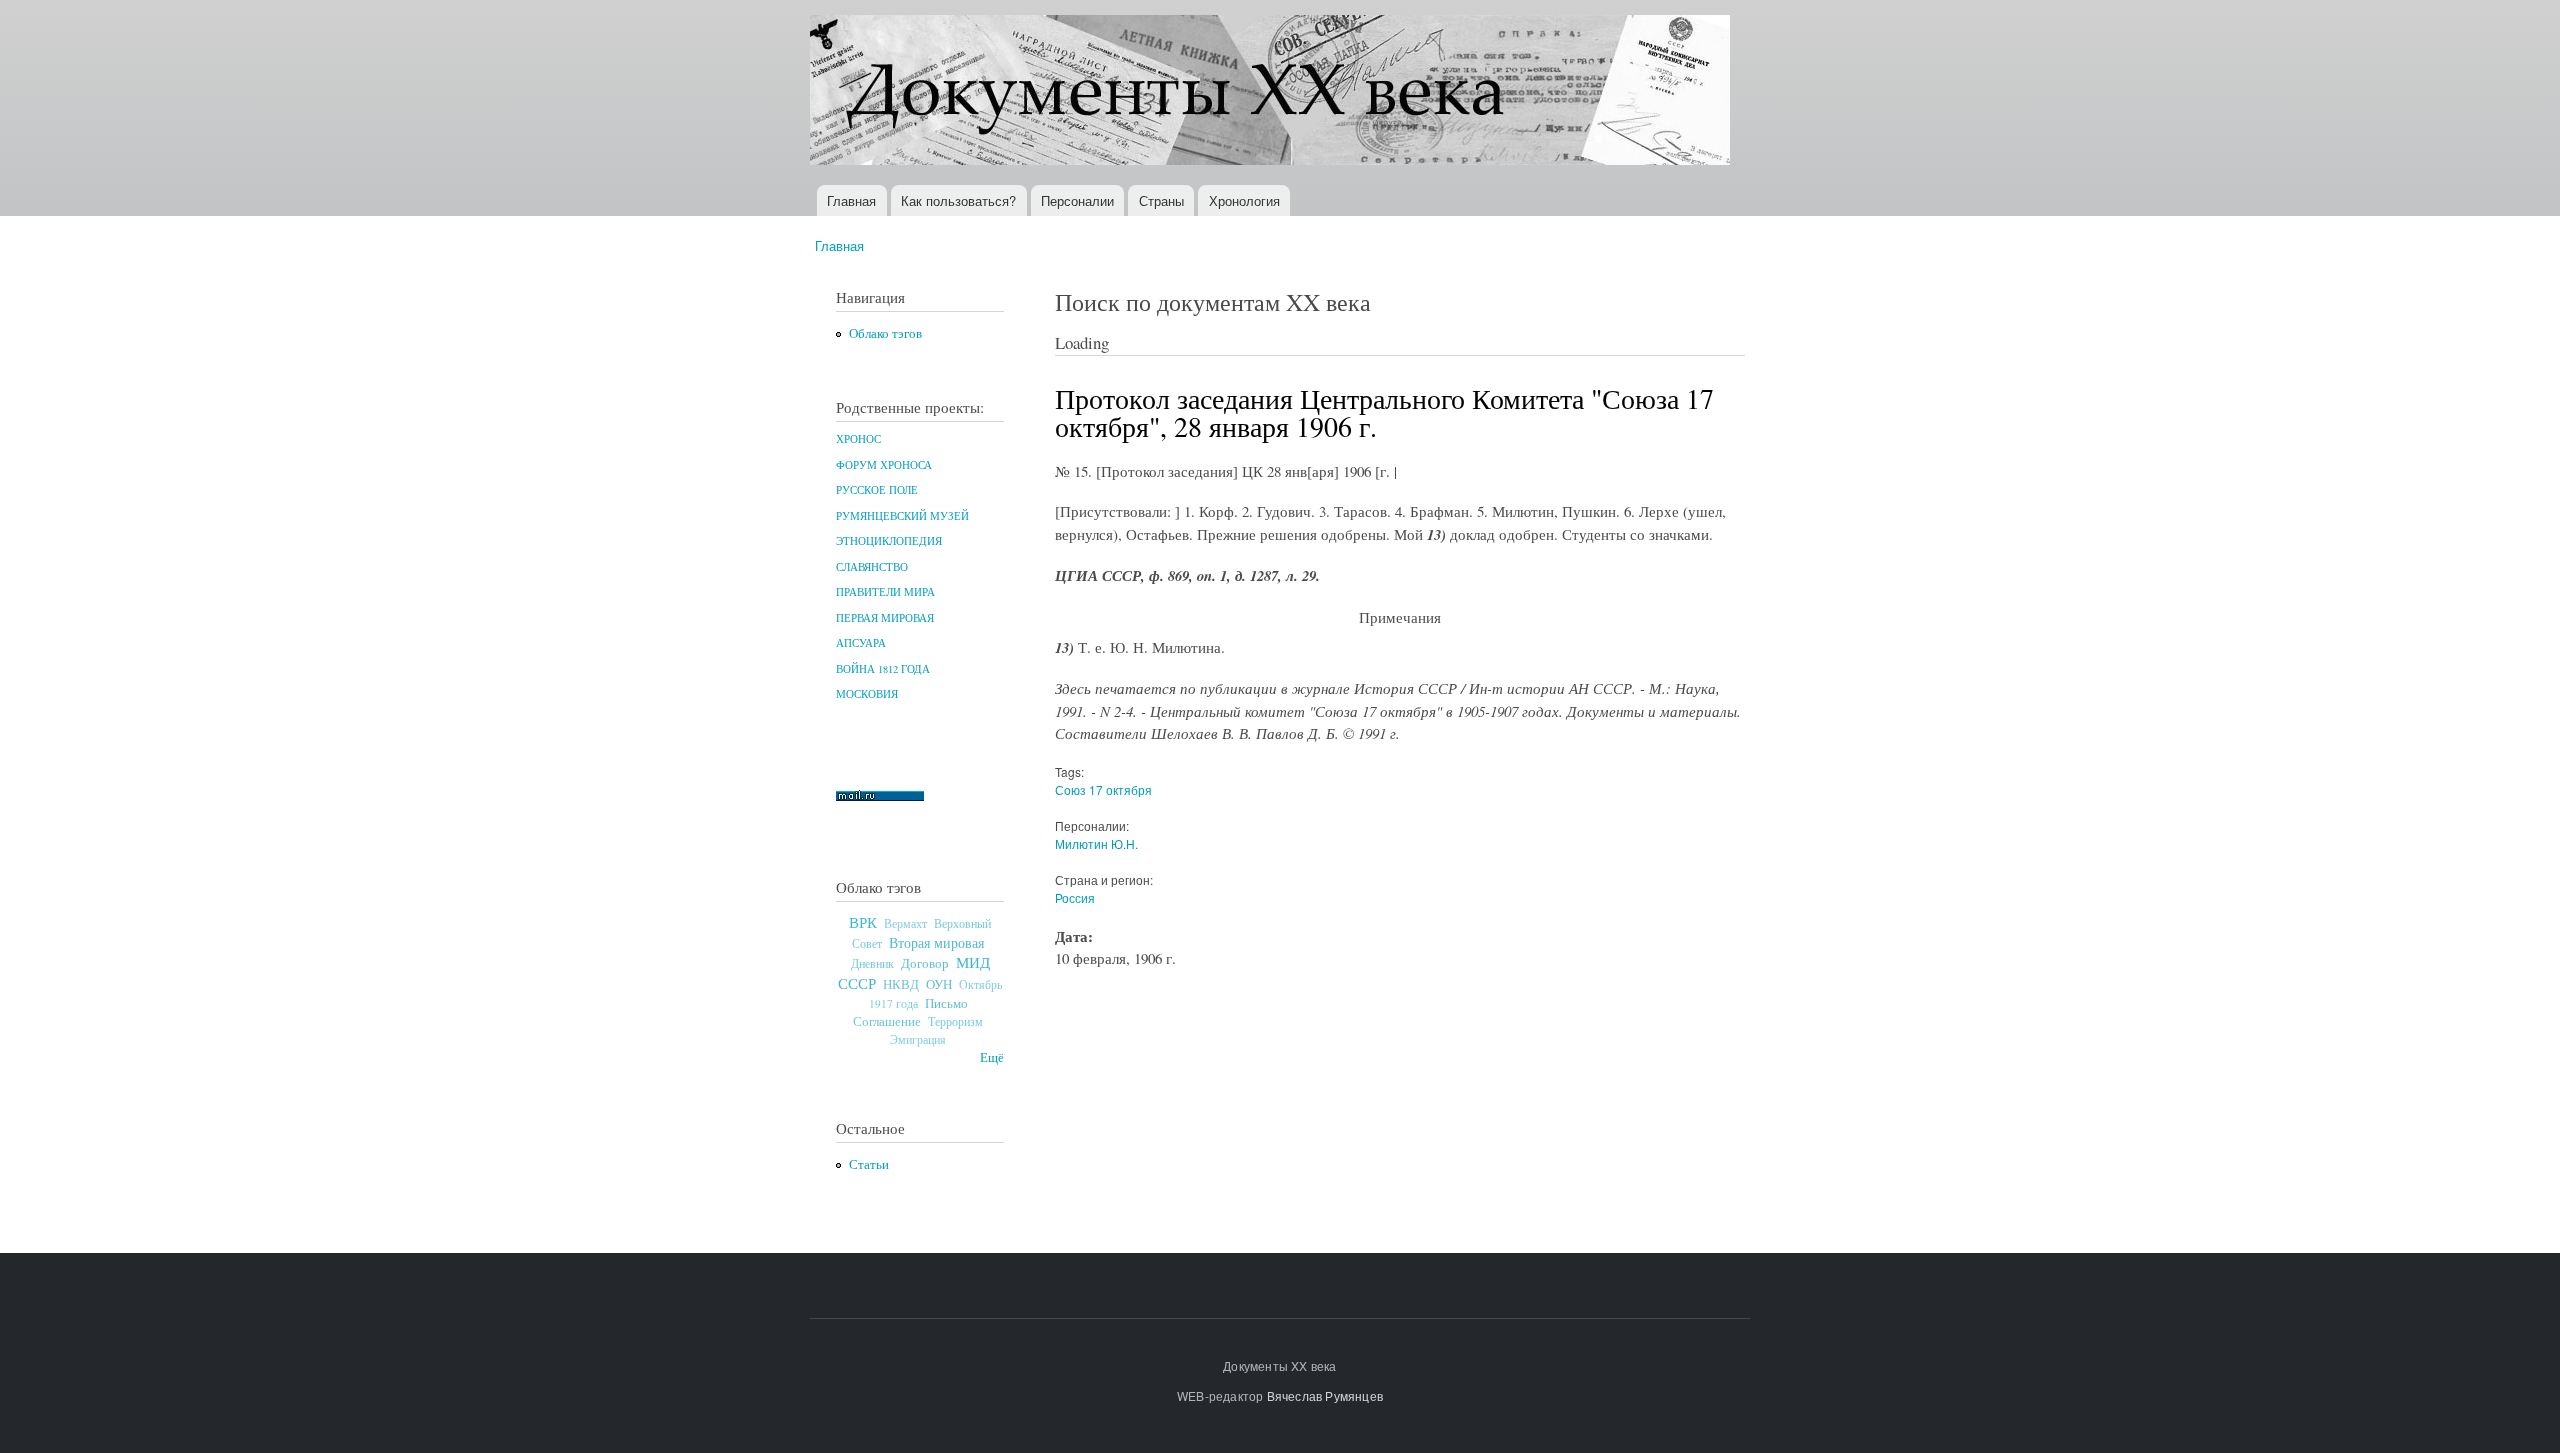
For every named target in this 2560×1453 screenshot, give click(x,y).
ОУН (939, 984)
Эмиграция (918, 1039)
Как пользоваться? (958, 200)
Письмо (946, 1003)
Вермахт (905, 923)
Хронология (1244, 200)
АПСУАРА (861, 643)
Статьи (869, 1164)
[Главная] (1272, 92)
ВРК (863, 922)
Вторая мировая (936, 942)
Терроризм (955, 1021)
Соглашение (887, 1021)
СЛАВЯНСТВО (872, 567)
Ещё (992, 1057)
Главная (851, 200)
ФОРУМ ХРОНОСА (884, 465)
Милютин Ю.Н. (1096, 843)
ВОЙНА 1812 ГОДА (883, 669)
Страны (1161, 200)
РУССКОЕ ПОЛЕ (877, 490)
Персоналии (1077, 200)
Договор (925, 963)
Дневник (872, 963)
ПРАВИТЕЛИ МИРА (885, 592)
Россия (1075, 897)
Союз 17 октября (1103, 789)
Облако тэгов (885, 333)
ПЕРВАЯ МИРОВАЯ (885, 618)
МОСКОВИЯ (867, 694)
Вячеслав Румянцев (1325, 1395)
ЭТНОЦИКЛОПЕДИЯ (889, 541)
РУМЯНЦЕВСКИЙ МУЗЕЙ (902, 516)
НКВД (901, 984)
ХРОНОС (858, 439)
